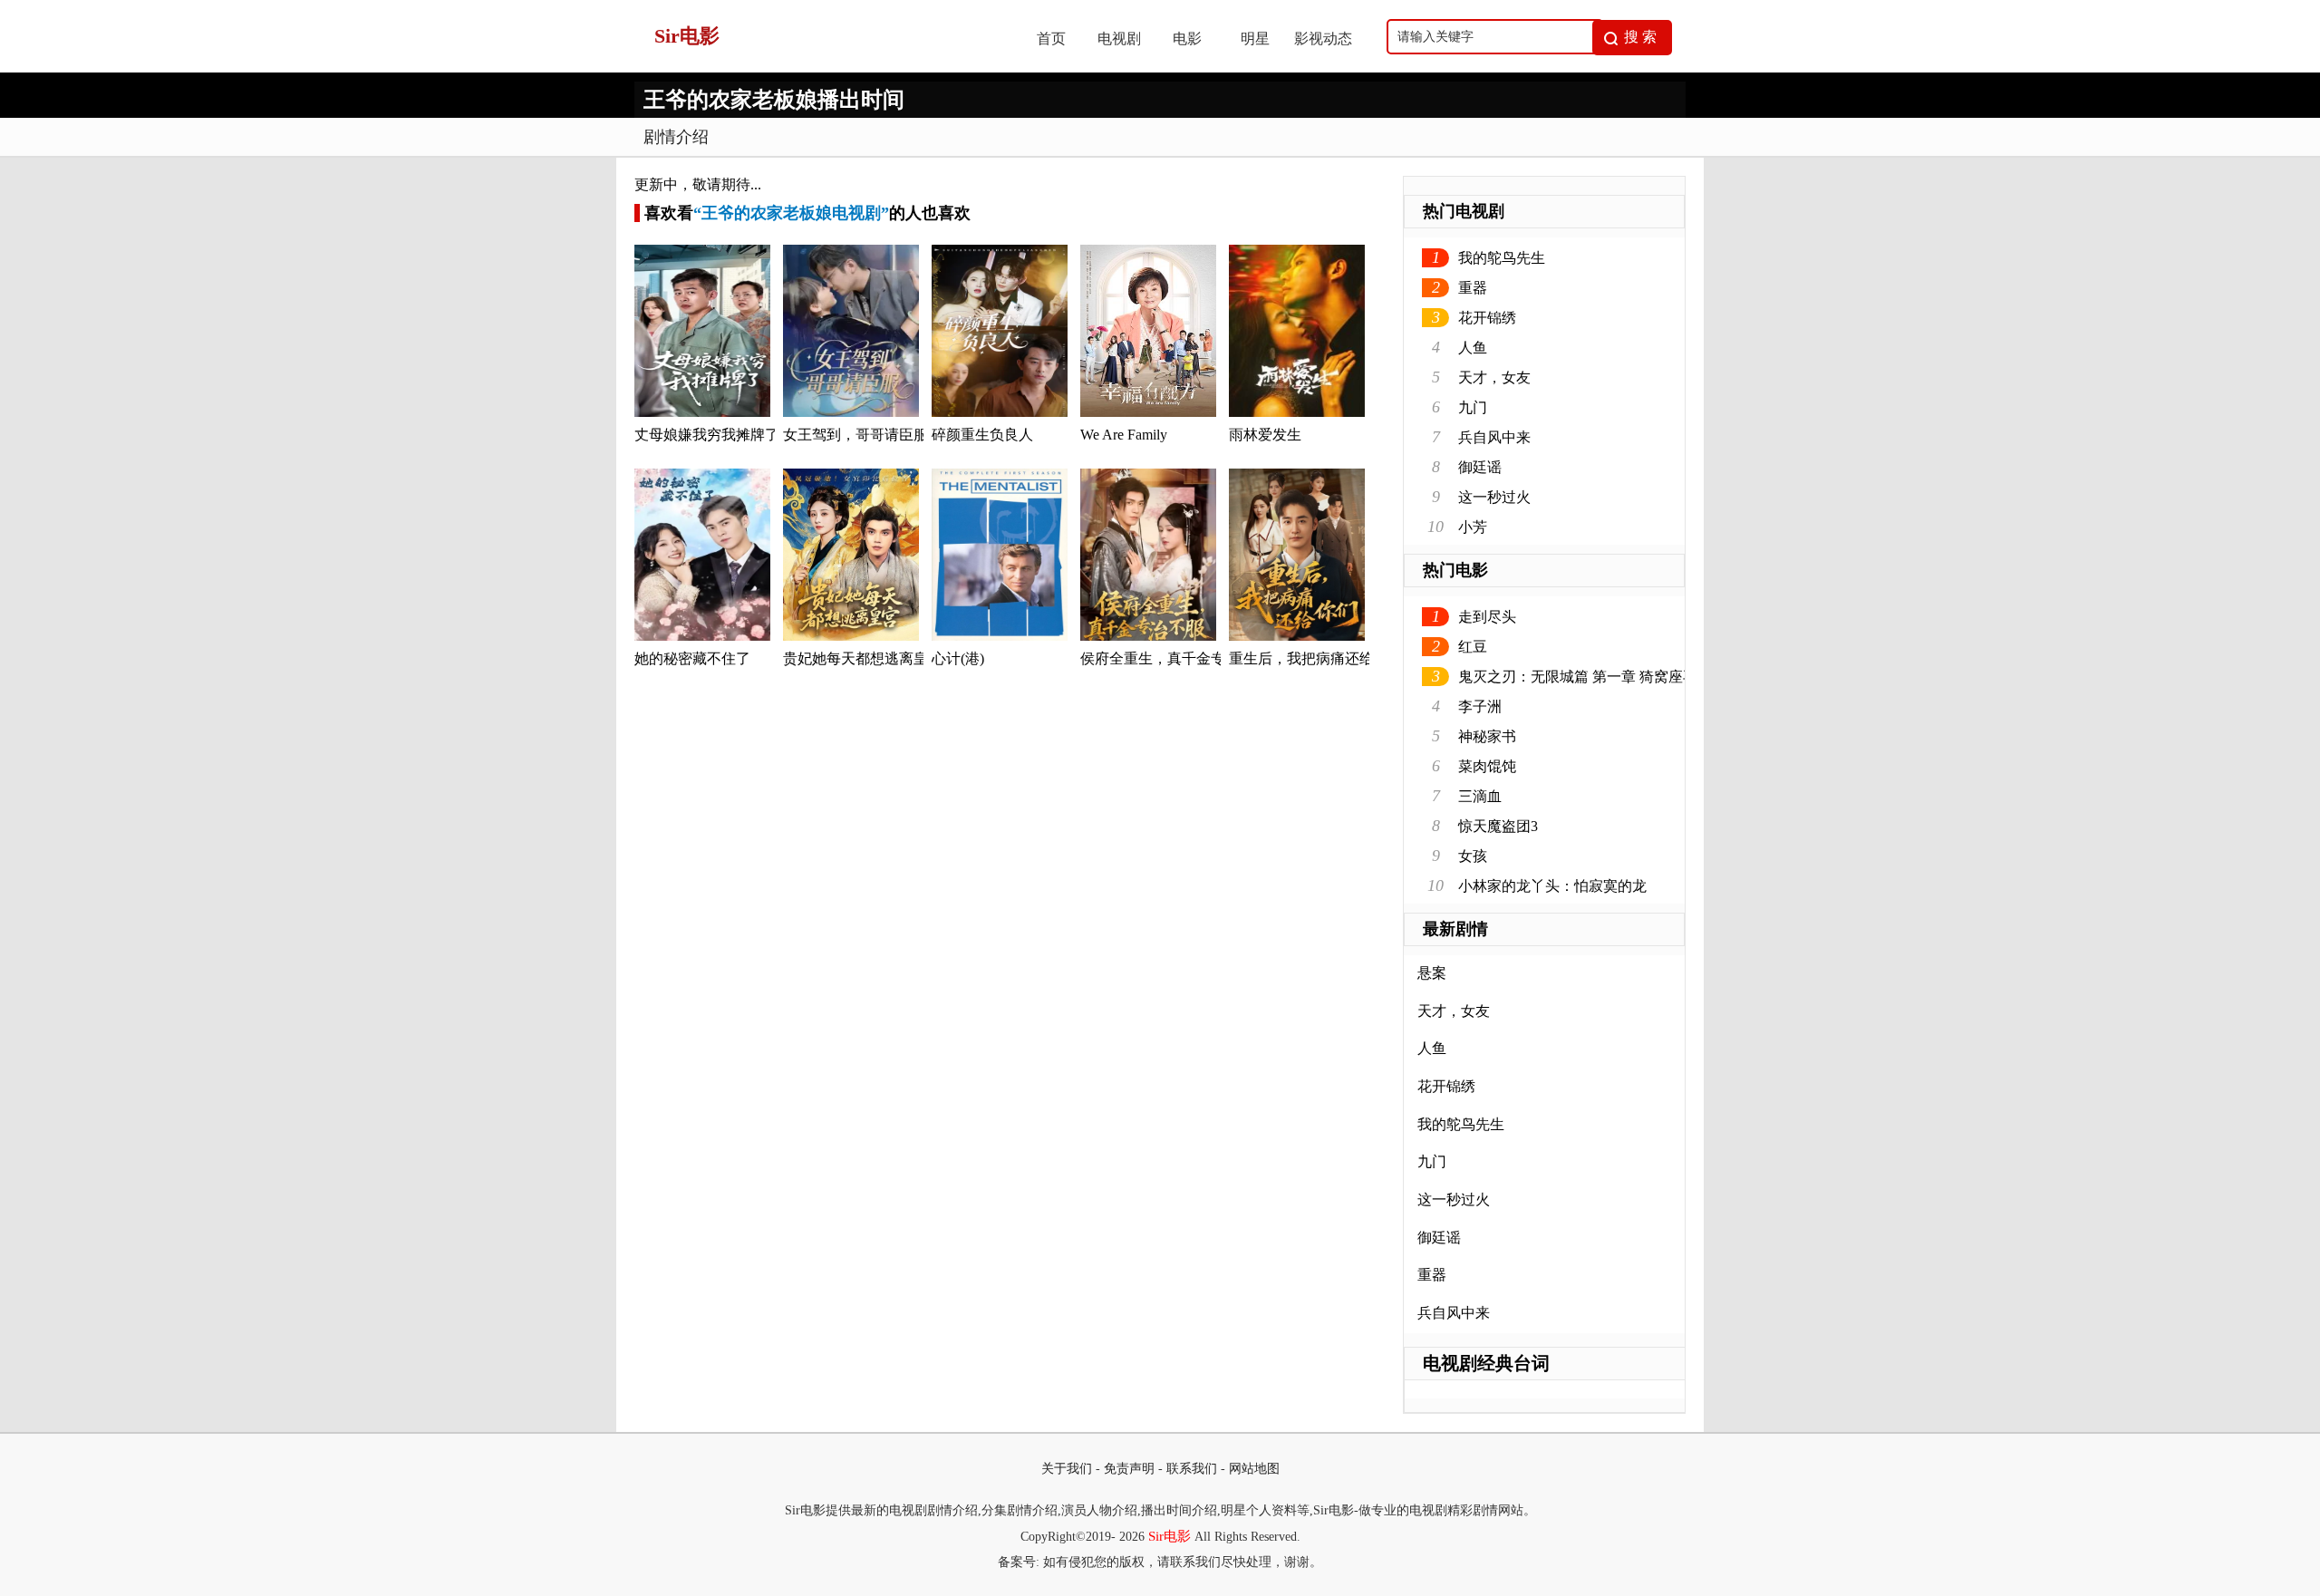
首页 (1051, 39)
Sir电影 (1170, 1536)
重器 (1473, 288)
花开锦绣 (1487, 318)
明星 (1255, 39)
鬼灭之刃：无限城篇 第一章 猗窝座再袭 (1585, 677)
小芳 (1473, 527)
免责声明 (1129, 1469)
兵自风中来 (1494, 437)
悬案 (1432, 973)
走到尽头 (1487, 617)
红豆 (1473, 647)
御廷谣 (1480, 467)
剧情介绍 (676, 137)
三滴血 (1480, 796)
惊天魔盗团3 (1498, 826)
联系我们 (1192, 1469)
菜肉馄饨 (1487, 766)
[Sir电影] (817, 68)
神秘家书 (1487, 736)
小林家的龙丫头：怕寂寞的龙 (1552, 886)
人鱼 (1473, 348)
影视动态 (1323, 39)
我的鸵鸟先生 (1502, 258)
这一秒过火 (1494, 497)
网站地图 (1254, 1469)
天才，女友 (1494, 377)
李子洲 (1480, 706)
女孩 (1473, 856)
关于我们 (1067, 1469)
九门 (1473, 407)
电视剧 (1119, 39)
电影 (1187, 39)
